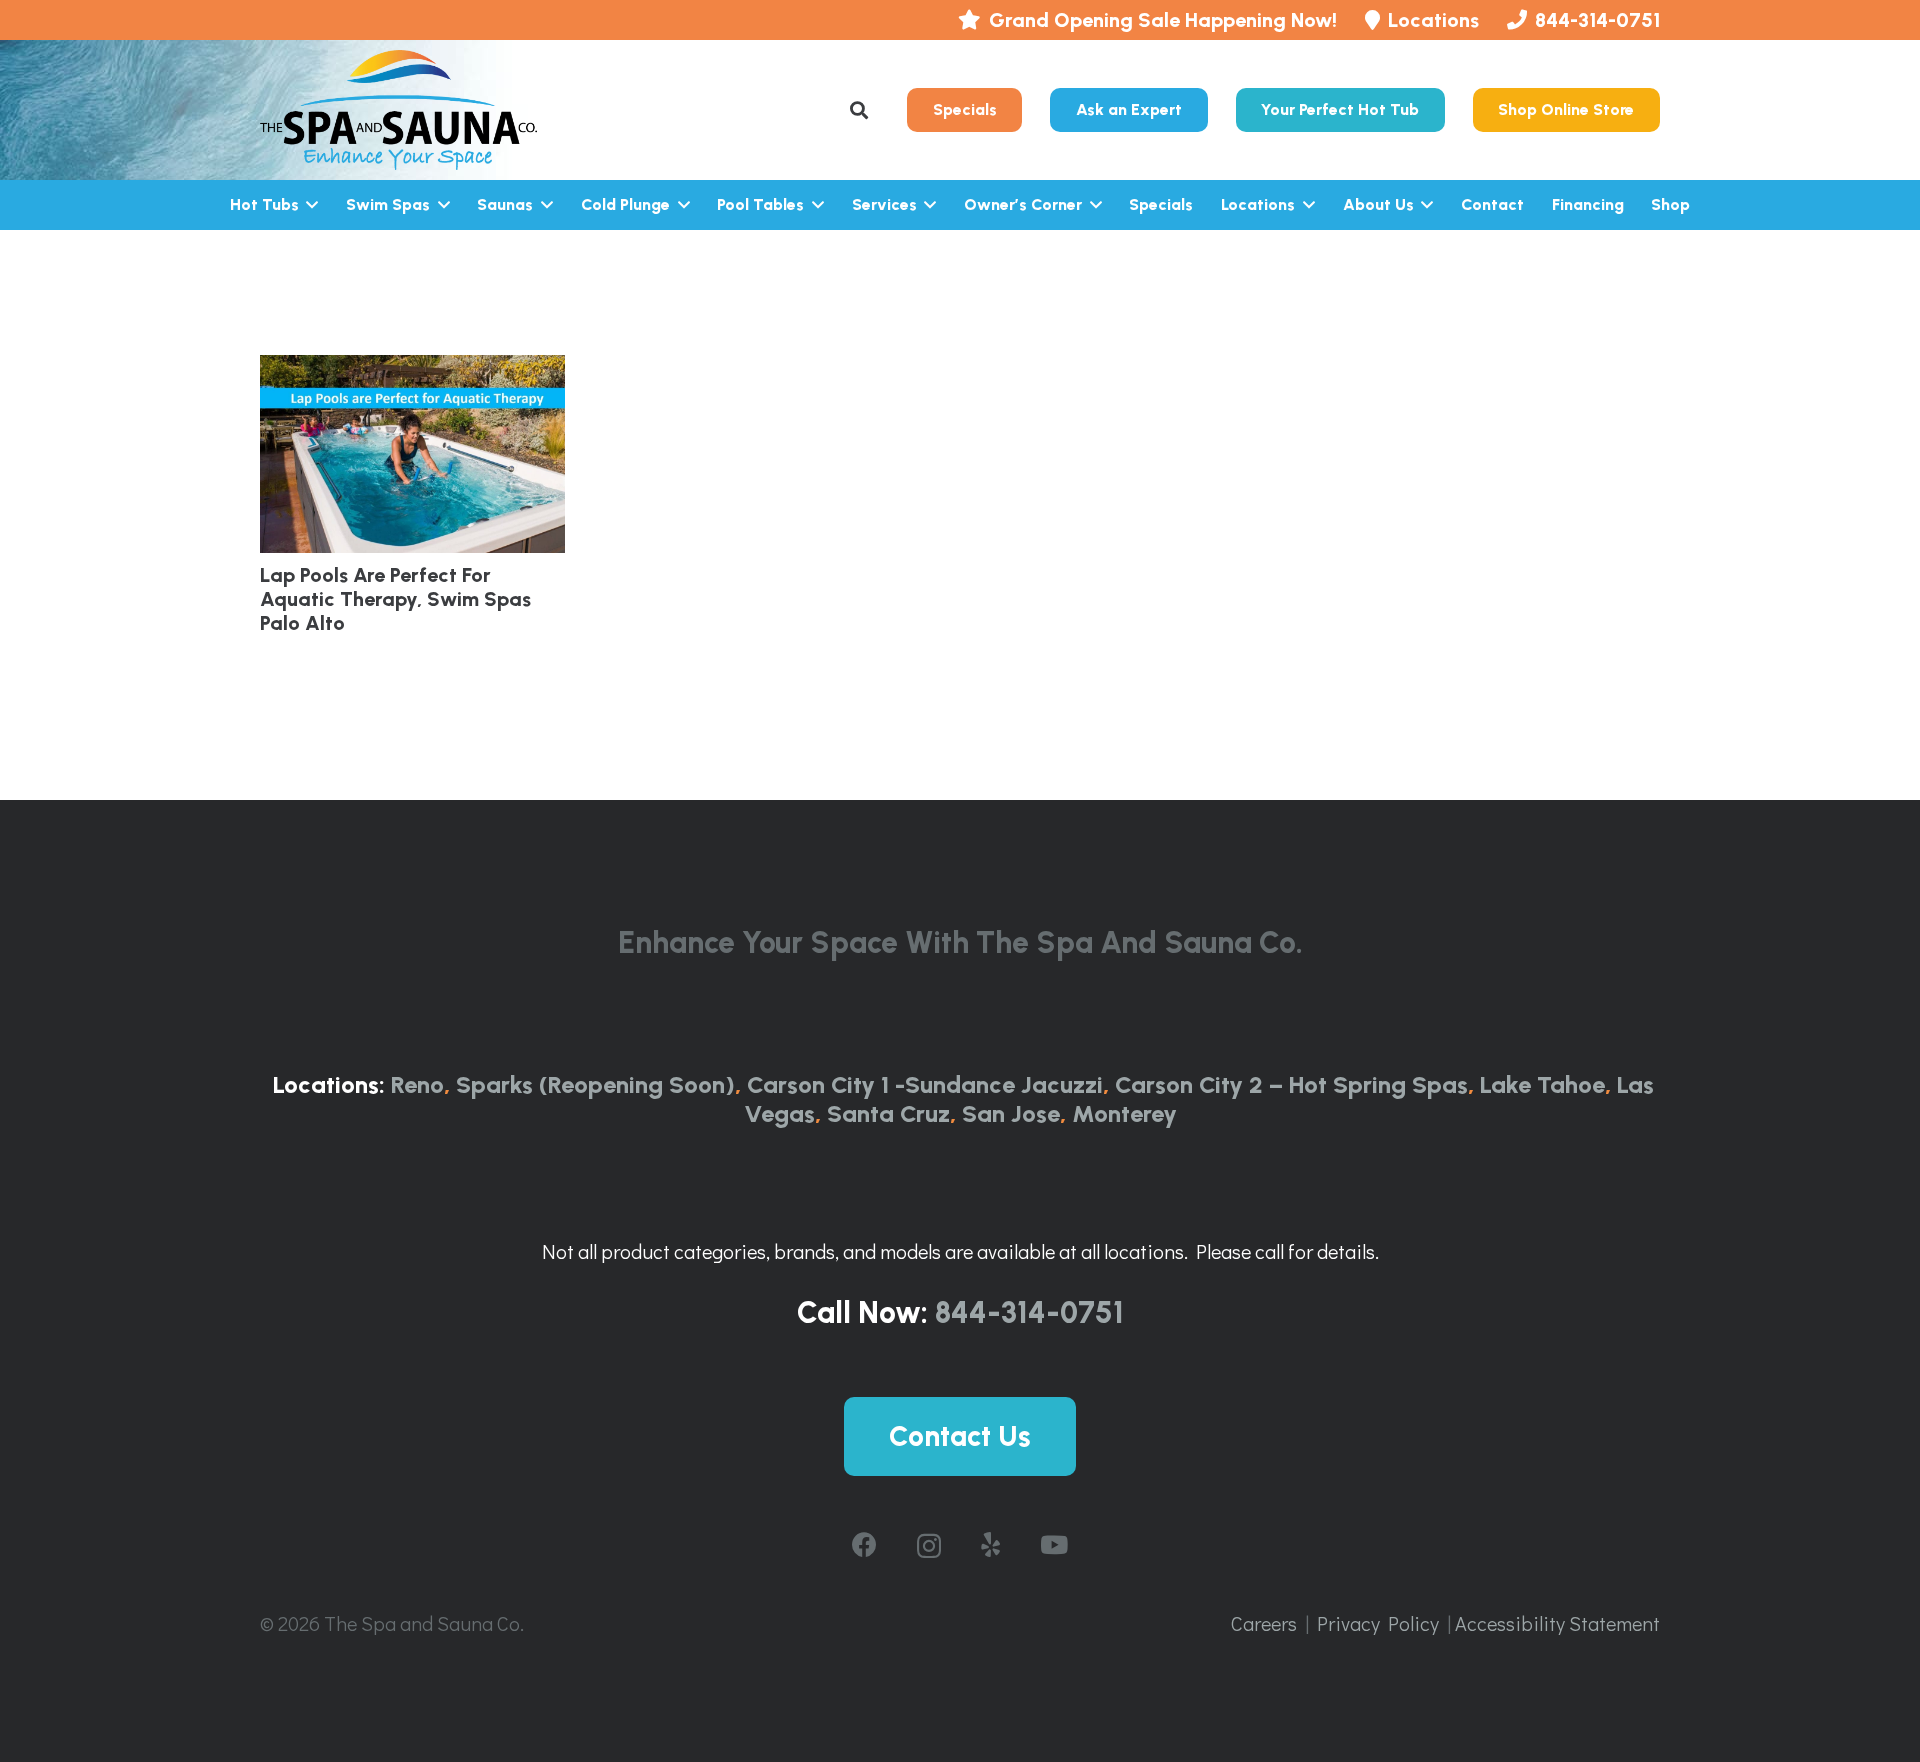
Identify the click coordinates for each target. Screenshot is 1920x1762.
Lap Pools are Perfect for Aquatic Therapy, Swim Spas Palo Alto (395, 599)
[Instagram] (929, 1546)
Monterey (1124, 1113)
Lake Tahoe (1542, 1084)
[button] (860, 110)
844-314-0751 (1029, 1312)
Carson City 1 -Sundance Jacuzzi (925, 1084)
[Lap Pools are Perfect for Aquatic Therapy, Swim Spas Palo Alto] (412, 454)
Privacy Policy (1378, 1623)
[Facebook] (864, 1544)
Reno (417, 1084)
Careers (1264, 1623)
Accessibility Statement (1557, 1623)
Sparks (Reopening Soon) (595, 1084)
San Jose (1011, 1113)
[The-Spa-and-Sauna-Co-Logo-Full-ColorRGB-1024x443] (398, 110)
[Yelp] (990, 1544)
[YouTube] (1054, 1544)
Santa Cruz (888, 1113)
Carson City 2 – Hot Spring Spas (1291, 1084)
